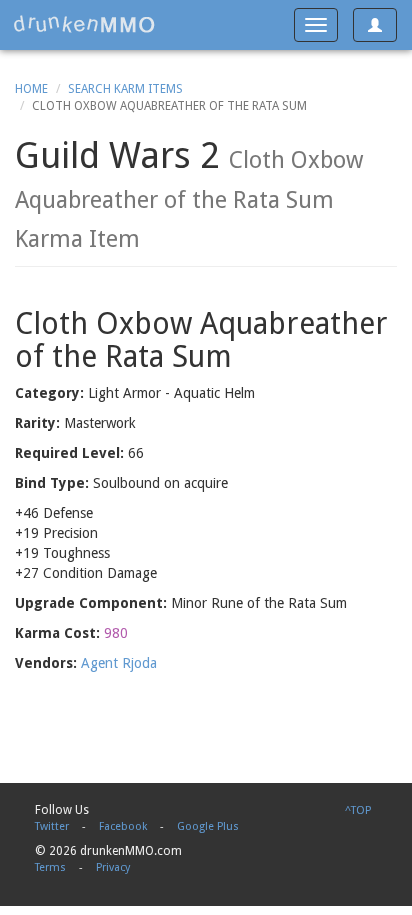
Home (31, 89)
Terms (50, 867)
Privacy (113, 867)
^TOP (358, 810)
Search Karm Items (125, 89)
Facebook (123, 826)
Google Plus (208, 826)
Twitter (52, 826)
